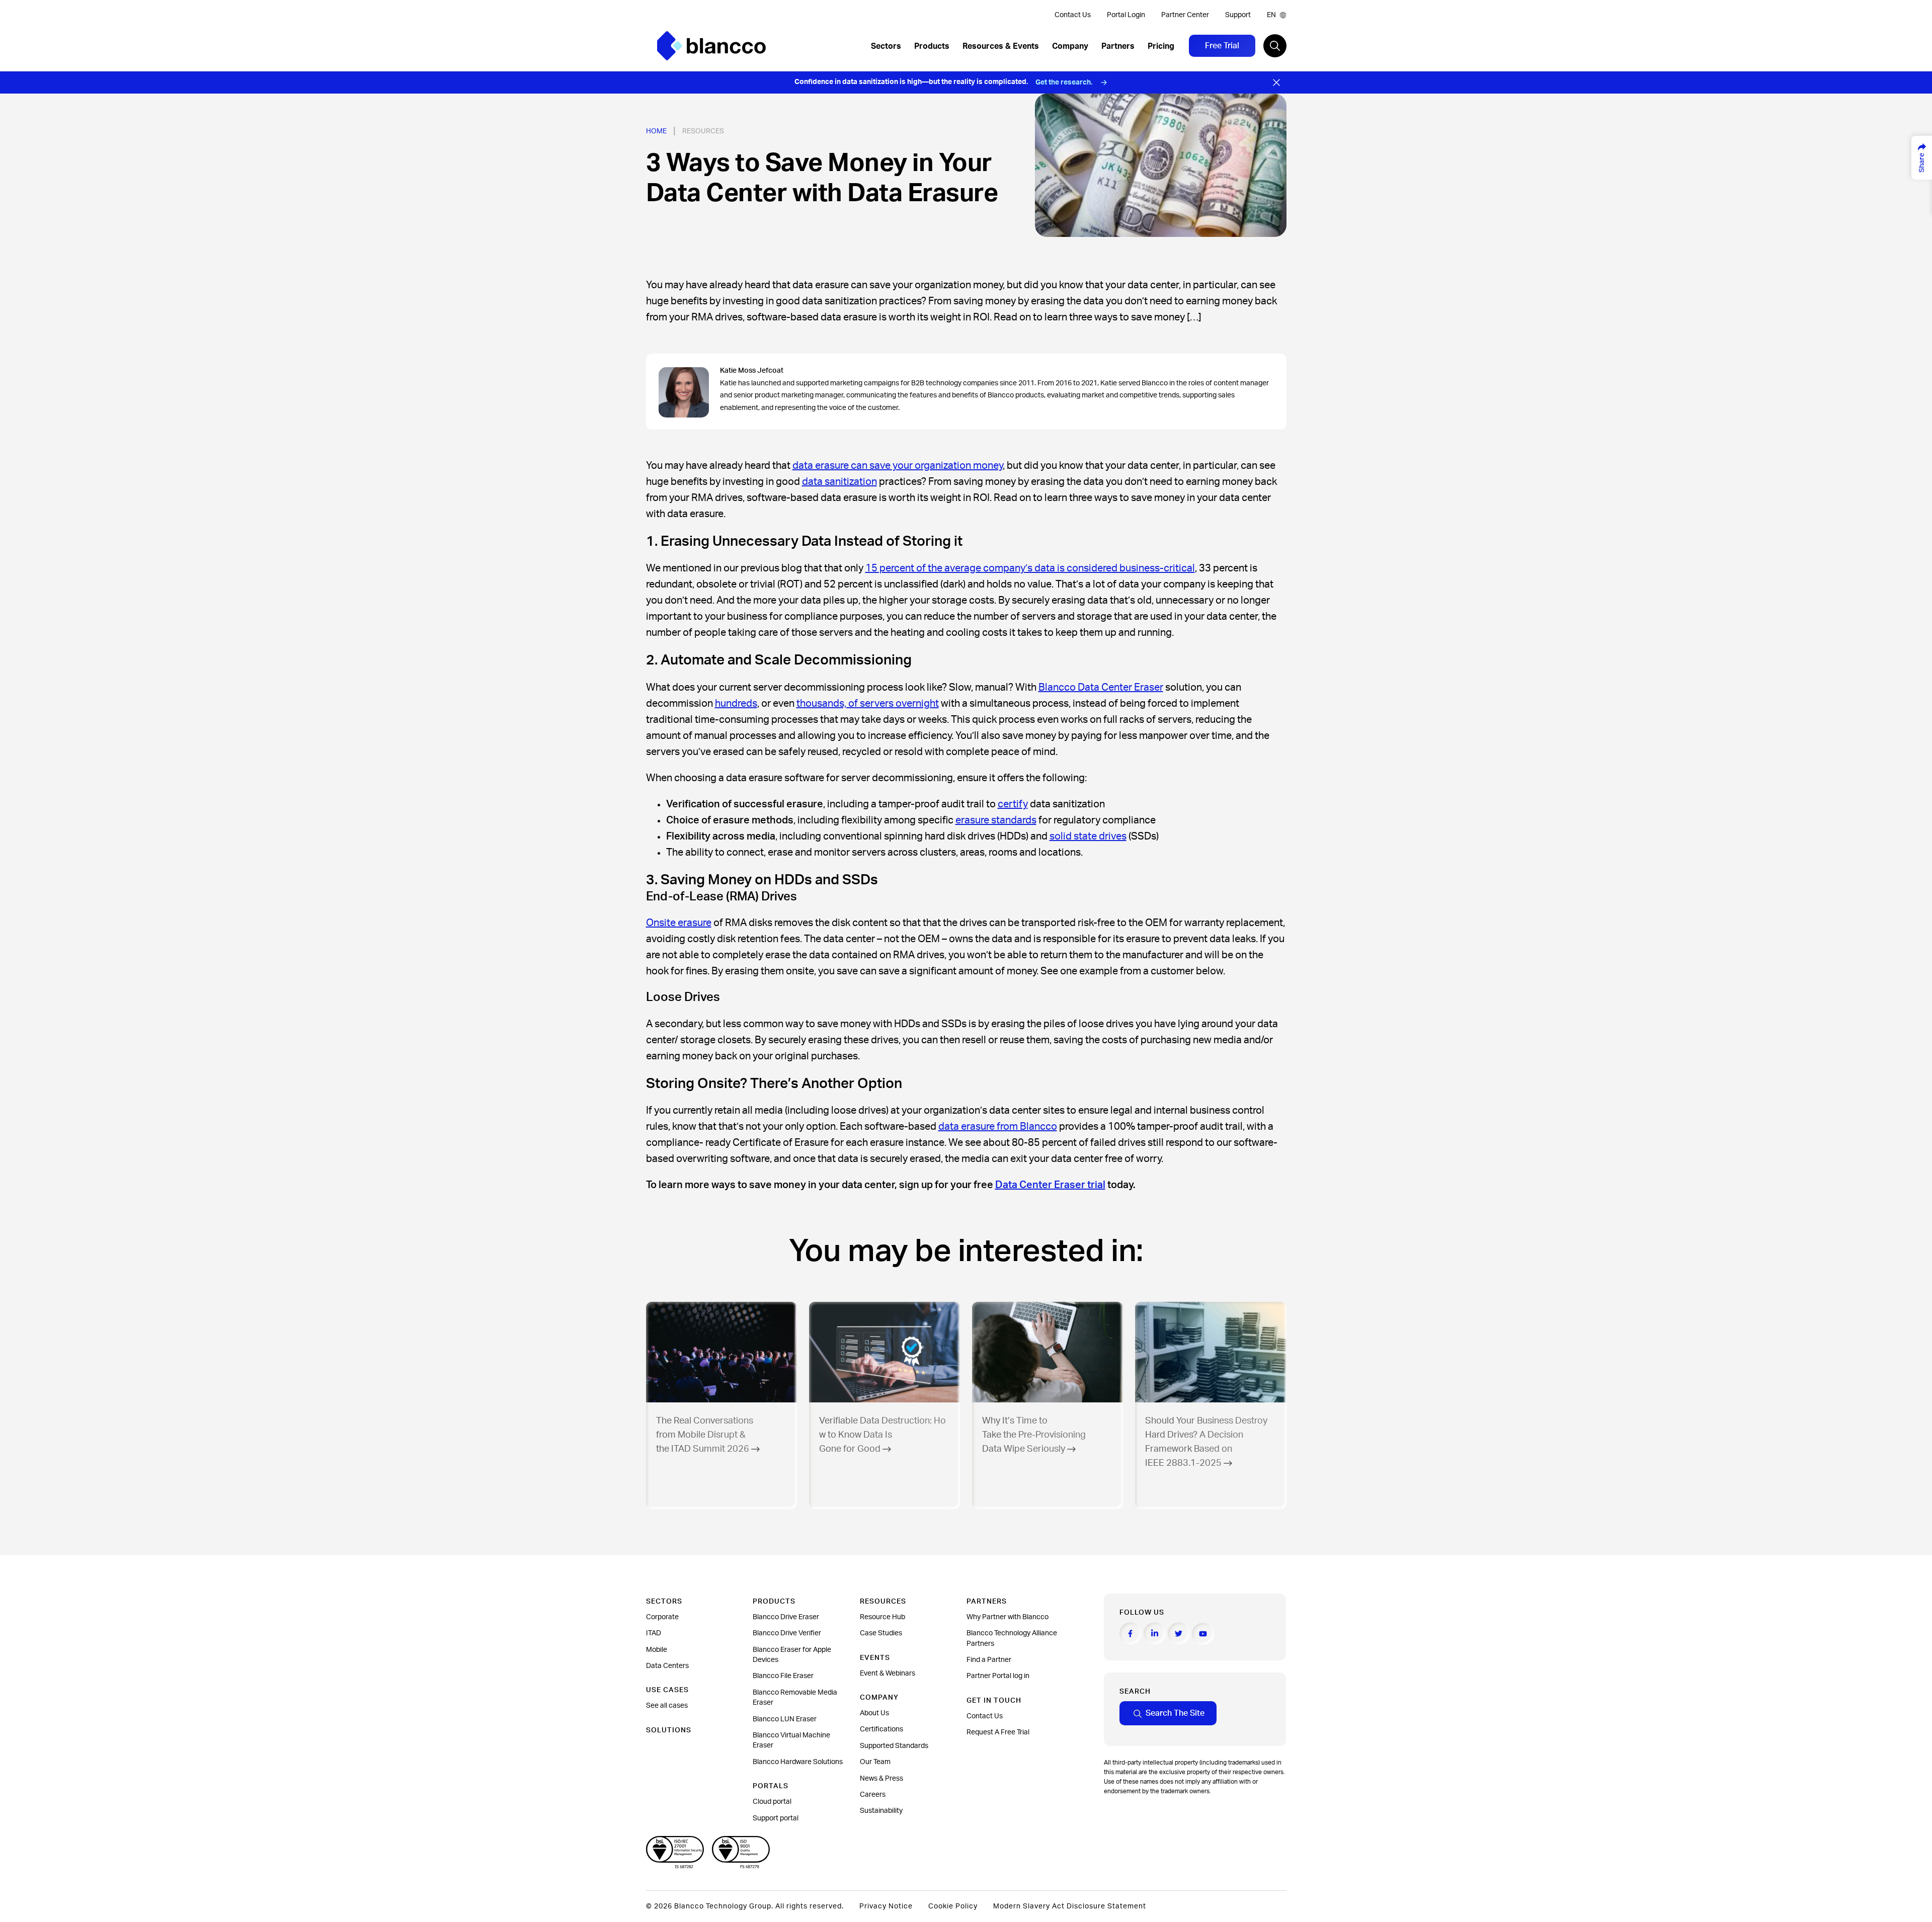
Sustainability (881, 1811)
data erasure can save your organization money (898, 466)
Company (1070, 46)
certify (1013, 804)
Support (1238, 15)
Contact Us (1073, 15)
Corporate (662, 1617)
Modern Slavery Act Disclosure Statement (1070, 1906)
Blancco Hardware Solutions (798, 1762)
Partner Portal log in (998, 1676)
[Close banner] (1276, 82)
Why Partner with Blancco (1008, 1617)
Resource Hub (882, 1617)
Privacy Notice (886, 1906)
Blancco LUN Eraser (785, 1719)
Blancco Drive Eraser (786, 1617)
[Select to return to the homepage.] (711, 46)
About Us (874, 1713)
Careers (873, 1795)
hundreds (736, 704)
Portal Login (1126, 15)
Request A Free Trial (998, 1732)
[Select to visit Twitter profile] (1179, 1633)
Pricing (1161, 46)
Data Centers (667, 1666)
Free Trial (1222, 46)
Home (656, 131)
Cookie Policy (953, 1906)
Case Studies (881, 1633)
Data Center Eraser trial (1050, 1185)
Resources (703, 131)
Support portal (776, 1818)
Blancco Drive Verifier (787, 1633)
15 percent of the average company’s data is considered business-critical (1030, 568)
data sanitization (839, 482)
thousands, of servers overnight (868, 704)
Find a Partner (989, 1660)
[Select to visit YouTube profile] (1203, 1634)
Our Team (875, 1762)
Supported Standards (894, 1746)
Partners (1118, 46)
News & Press (881, 1779)
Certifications (881, 1729)
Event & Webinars (888, 1674)
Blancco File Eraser (783, 1676)
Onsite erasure (679, 923)
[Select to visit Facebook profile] (1131, 1633)
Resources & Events (1001, 46)
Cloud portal (772, 1802)
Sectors (886, 46)
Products (932, 46)
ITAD (654, 1633)
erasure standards (996, 820)
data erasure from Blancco (998, 1127)
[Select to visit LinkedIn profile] (1155, 1633)
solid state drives (1088, 837)
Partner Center (1185, 15)
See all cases (667, 1706)
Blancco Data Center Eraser (1101, 688)
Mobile (657, 1650)
